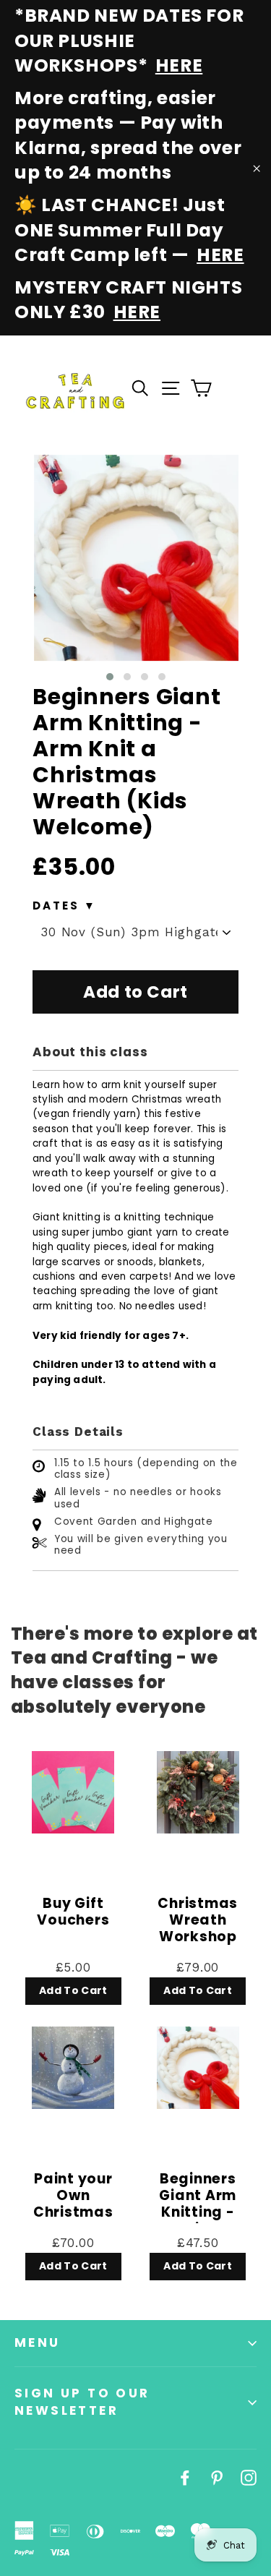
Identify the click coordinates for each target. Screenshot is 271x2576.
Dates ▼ (65, 906)
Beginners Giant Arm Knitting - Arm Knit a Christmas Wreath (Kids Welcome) (126, 762)
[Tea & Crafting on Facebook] (185, 2477)
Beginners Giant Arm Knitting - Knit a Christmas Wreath (198, 2197)
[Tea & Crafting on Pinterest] (217, 2477)
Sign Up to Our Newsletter (82, 2402)
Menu (38, 2342)
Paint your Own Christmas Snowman (73, 2197)
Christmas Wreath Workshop (198, 1921)
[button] (110, 677)
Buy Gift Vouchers (73, 1913)
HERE (179, 65)
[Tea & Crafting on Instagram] (249, 2477)
